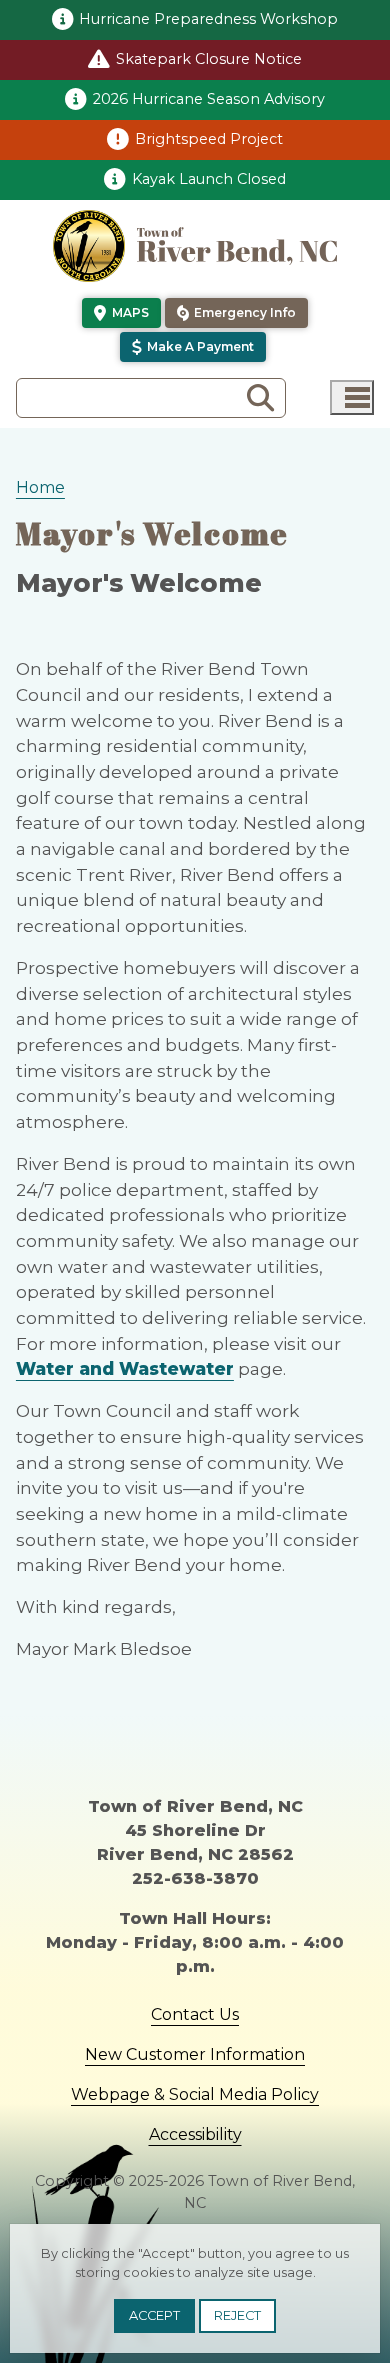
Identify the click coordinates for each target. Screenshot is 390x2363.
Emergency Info (245, 312)
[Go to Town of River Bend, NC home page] (195, 246)
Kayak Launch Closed (209, 179)
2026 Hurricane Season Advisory (209, 99)
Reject (237, 2315)
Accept (154, 2315)
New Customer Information (195, 2054)
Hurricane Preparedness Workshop (208, 19)
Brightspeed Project (209, 139)
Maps (130, 312)
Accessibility (195, 2134)
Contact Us (195, 2014)
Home (40, 487)
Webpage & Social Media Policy (195, 2094)
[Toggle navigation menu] (352, 397)
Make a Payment (200, 346)
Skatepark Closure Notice (209, 59)
